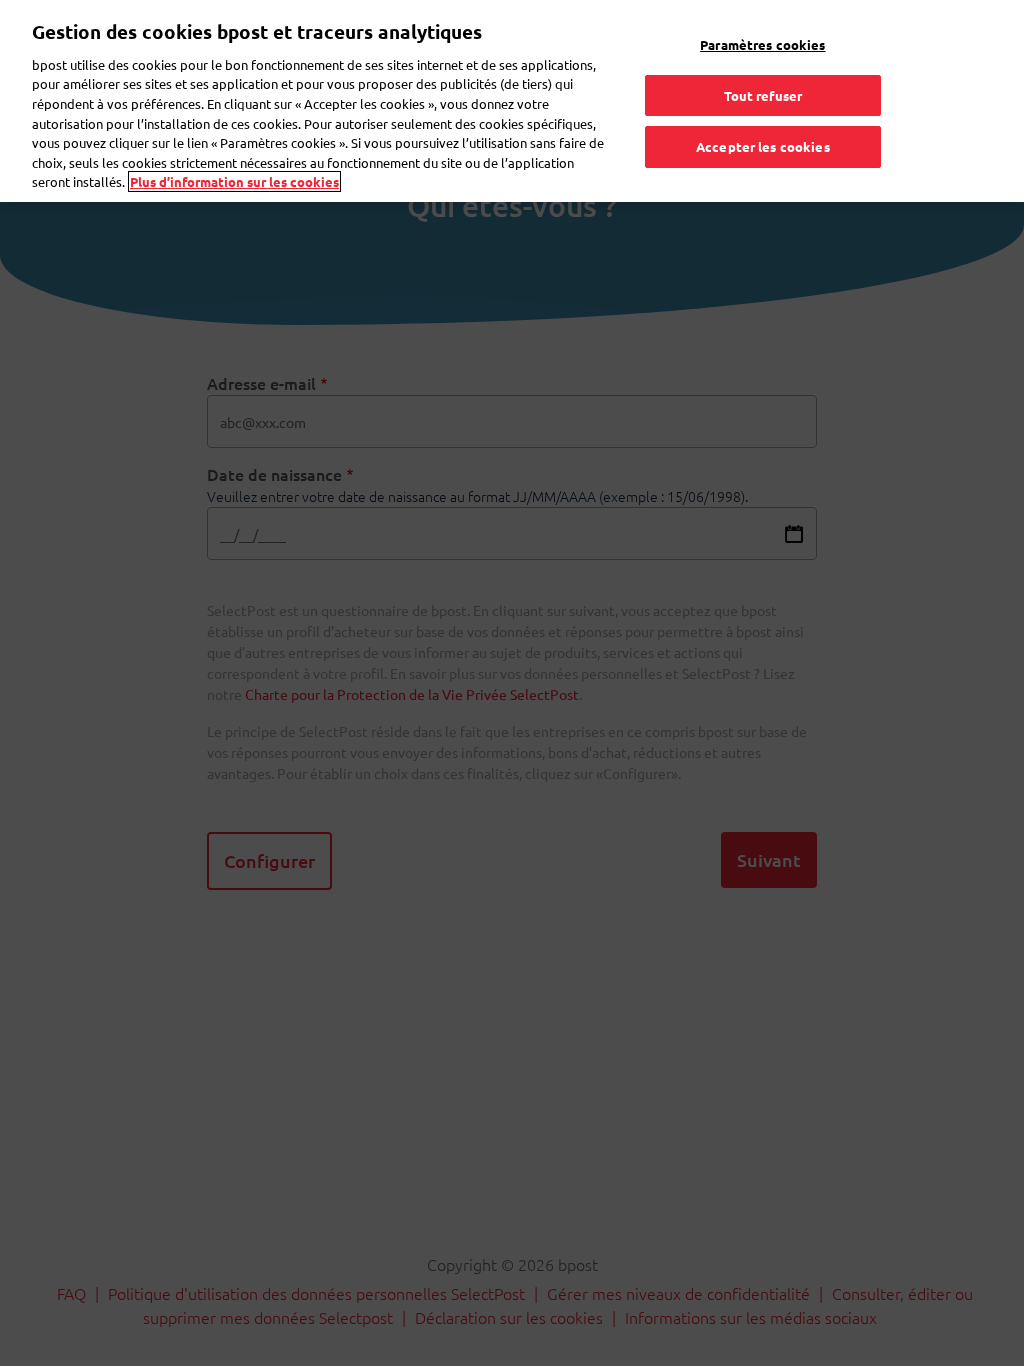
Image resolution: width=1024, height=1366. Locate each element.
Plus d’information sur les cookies (234, 181)
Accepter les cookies (763, 146)
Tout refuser (763, 95)
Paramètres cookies (762, 44)
